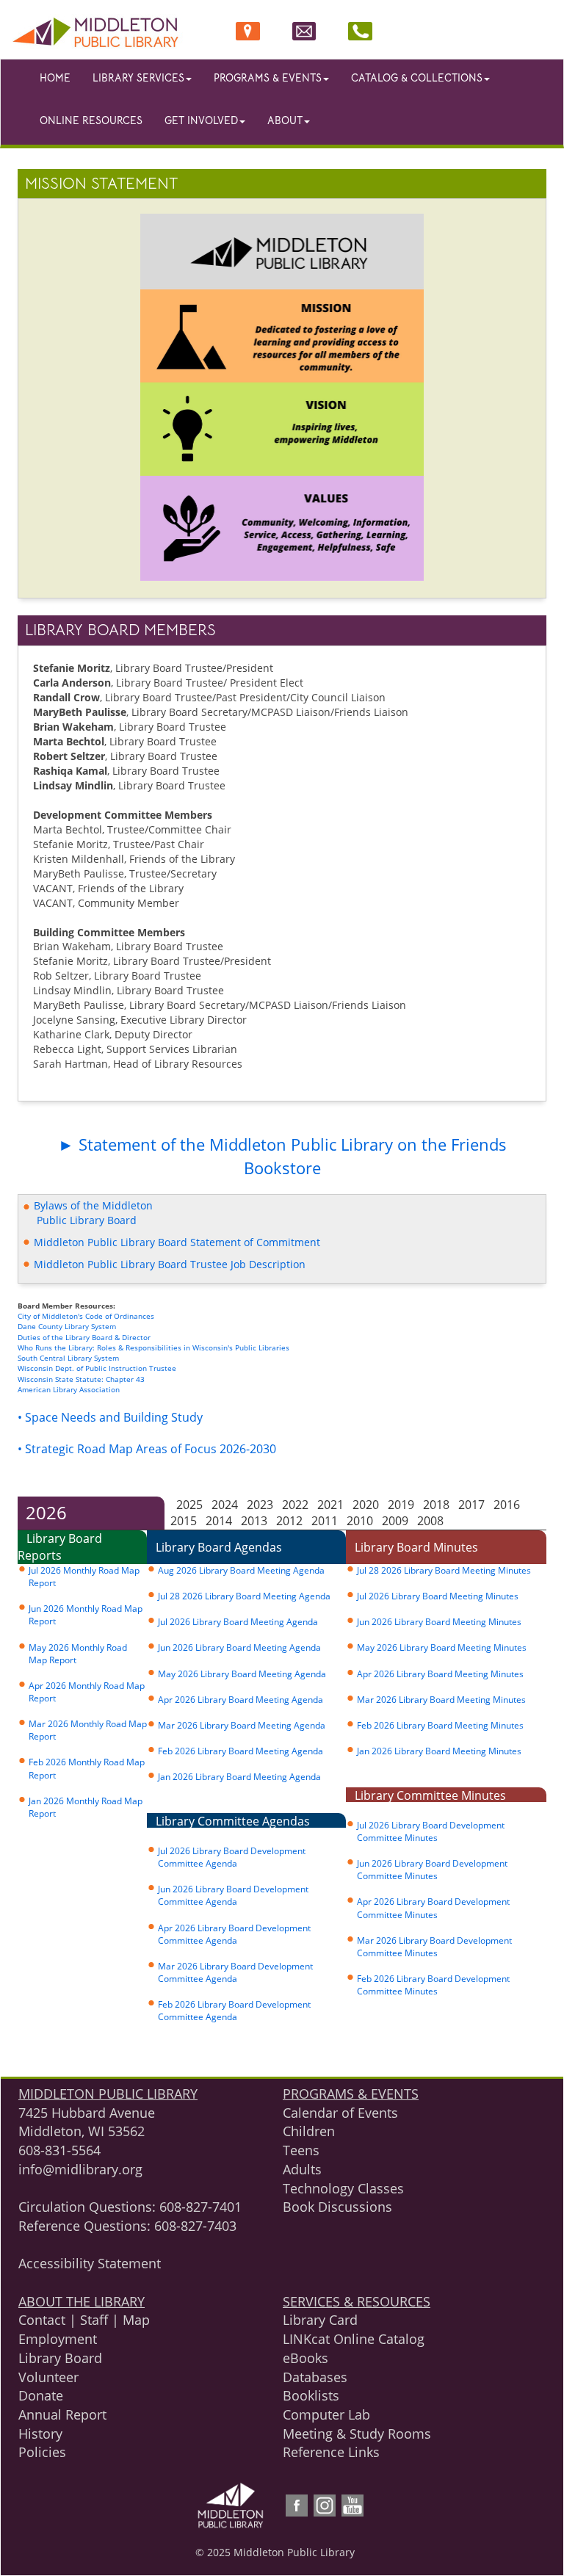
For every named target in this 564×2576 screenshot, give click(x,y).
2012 (289, 1521)
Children (309, 2131)
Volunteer (48, 2377)
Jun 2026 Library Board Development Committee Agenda (233, 1895)
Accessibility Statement (90, 2263)
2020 (366, 1505)
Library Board (60, 2358)
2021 (330, 1505)
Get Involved (201, 120)
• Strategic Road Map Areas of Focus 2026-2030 (147, 1449)
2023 (260, 1505)
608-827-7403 (195, 2226)
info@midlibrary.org (80, 2169)
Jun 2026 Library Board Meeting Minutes (439, 1622)
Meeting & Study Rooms (357, 2434)
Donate (41, 2395)
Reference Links (331, 2452)
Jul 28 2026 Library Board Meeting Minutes (444, 1570)
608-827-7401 (200, 2207)
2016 (507, 1505)
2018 (436, 1505)
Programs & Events (268, 78)
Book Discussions (337, 2207)
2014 (219, 1521)
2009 (395, 1521)
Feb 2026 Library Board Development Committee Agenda (234, 2011)
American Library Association (69, 1389)
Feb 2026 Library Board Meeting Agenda (241, 1751)
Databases (315, 2377)
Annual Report (62, 2414)
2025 (189, 1505)
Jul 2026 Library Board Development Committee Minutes (431, 1831)
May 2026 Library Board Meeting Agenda (242, 1674)
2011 (325, 1521)
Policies (42, 2452)
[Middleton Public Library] (198, 32)
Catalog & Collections (417, 78)
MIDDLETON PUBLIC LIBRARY (108, 2094)
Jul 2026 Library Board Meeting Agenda (238, 1622)
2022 (295, 1505)
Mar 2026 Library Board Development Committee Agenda (235, 1972)
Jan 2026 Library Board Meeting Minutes (439, 1751)
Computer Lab (326, 2414)
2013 (254, 1521)
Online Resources (91, 120)
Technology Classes (343, 2188)
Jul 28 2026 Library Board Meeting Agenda (244, 1596)
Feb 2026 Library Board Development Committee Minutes (433, 1985)
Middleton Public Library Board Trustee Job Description (168, 1264)
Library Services (138, 78)
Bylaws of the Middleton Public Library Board (87, 1213)
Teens (301, 2150)
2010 (360, 1521)
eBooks (305, 2358)
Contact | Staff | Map (84, 2320)
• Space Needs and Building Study (110, 1417)
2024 (225, 1505)
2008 (430, 1521)
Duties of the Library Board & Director (84, 1337)
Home (55, 78)
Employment (58, 2339)
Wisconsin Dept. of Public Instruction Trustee (97, 1368)
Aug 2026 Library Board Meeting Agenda (241, 1570)
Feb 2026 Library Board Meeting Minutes (440, 1725)
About (285, 120)
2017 (471, 1505)
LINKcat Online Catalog (354, 2339)
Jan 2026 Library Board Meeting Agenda (239, 1777)
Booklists (311, 2395)
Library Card (320, 2320)
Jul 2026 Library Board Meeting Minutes (438, 1596)
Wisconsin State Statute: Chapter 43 (81, 1379)
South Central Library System (68, 1358)
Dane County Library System (67, 1326)
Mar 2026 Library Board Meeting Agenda (242, 1725)
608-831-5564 (59, 2150)
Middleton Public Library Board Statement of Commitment (176, 1242)
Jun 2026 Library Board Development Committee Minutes (432, 1870)
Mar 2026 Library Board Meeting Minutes (441, 1700)
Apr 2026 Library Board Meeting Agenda (241, 1700)
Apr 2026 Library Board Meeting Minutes (440, 1674)
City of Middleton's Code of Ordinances (87, 1316)
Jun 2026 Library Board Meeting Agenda (239, 1647)
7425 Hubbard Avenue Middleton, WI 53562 (87, 2122)
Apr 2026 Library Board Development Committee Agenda (234, 1934)
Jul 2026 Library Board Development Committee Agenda (232, 1857)
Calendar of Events (340, 2113)
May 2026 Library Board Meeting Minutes (442, 1647)
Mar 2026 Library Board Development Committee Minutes (434, 1947)
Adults (302, 2169)
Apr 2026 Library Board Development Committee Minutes (433, 1908)
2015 (184, 1521)
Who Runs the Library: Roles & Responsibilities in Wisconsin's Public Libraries (153, 1347)
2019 (401, 1505)
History (40, 2434)
